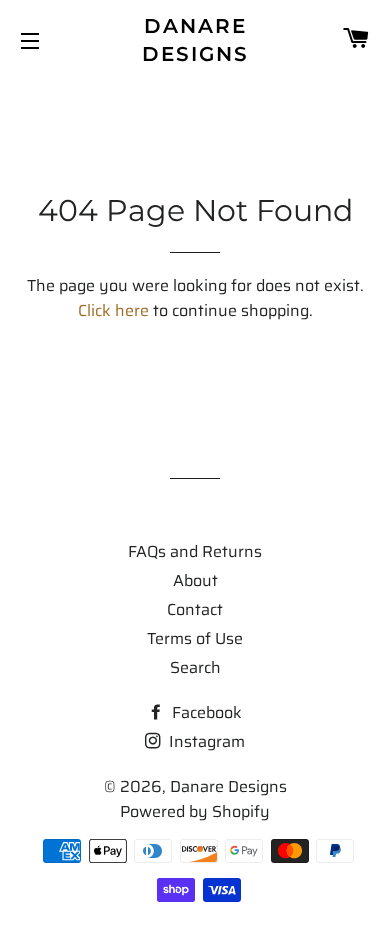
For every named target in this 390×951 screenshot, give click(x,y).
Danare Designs (195, 40)
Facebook (205, 712)
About (195, 580)
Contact (195, 609)
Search (195, 667)
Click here (113, 310)
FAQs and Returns (195, 551)
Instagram (205, 741)
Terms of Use (195, 638)
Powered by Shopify (195, 811)
